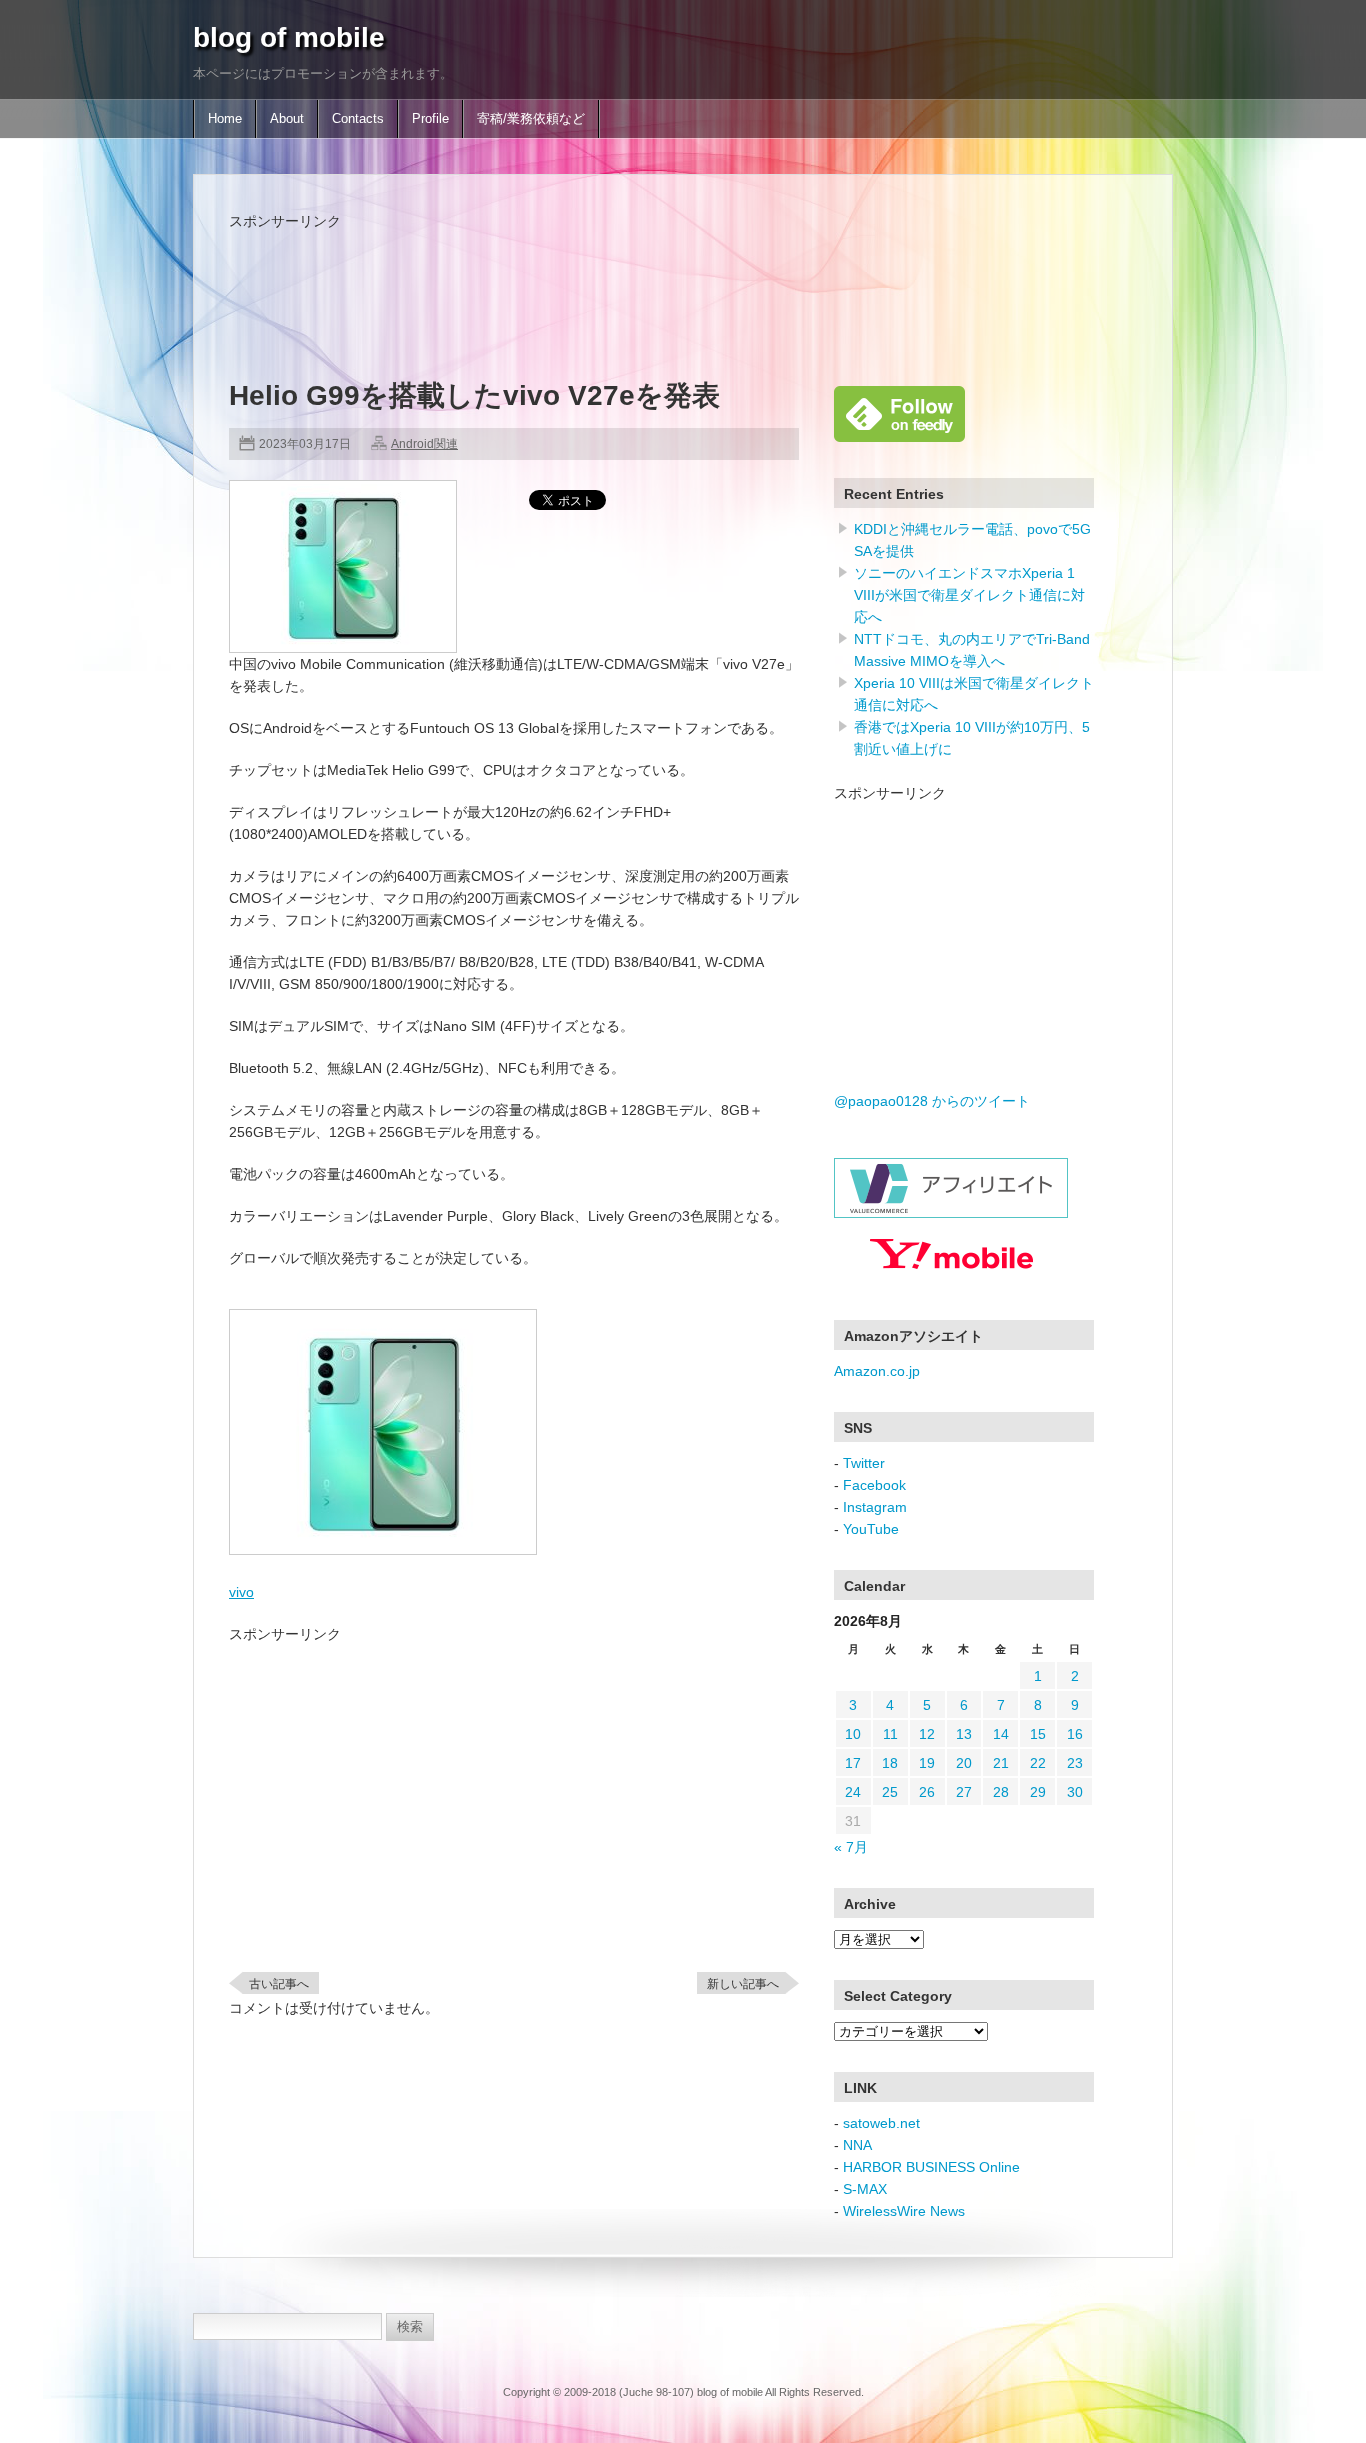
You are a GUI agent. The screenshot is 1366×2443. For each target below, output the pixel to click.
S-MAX (865, 2189)
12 (927, 1734)
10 (853, 1734)
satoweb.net (881, 2123)
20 (964, 1763)
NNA (857, 2145)
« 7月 (851, 1847)
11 (890, 1734)
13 (964, 1734)
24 (853, 1792)
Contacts (358, 119)
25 (890, 1792)
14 (1001, 1734)
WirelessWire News (904, 2211)
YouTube (871, 1529)
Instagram (875, 1507)
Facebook (874, 1485)
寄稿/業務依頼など (531, 119)
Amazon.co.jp (877, 1371)
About (287, 119)
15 (1038, 1734)
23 (1075, 1763)
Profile (430, 119)
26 (927, 1792)
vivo (241, 1592)
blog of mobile (289, 37)
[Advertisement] (593, 277)
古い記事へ (279, 1984)
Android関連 (424, 444)
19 (927, 1763)
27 (964, 1792)
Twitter (864, 1463)
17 (853, 1763)
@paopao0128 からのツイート (932, 1101)
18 (890, 1763)
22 (1038, 1763)
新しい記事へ (743, 1984)
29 (1038, 1792)
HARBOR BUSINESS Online (931, 2167)
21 (1001, 1763)
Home (225, 119)
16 (1075, 1734)
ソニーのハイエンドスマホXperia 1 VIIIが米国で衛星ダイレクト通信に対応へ (969, 595)
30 (1075, 1792)
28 (1001, 1792)
